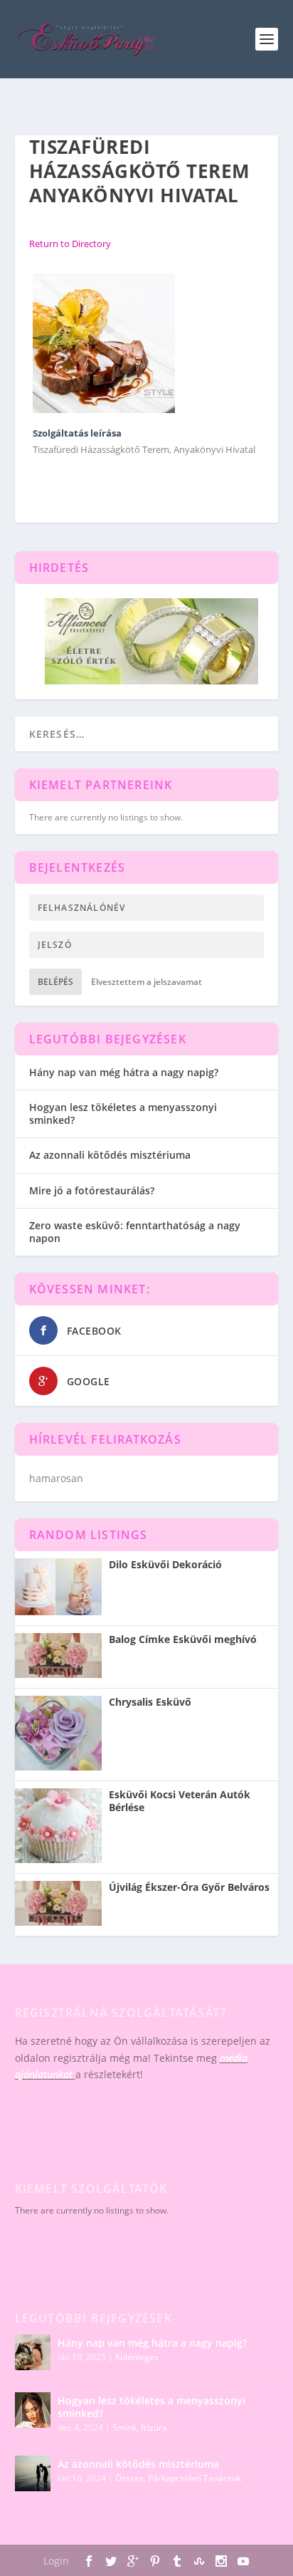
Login (56, 2561)
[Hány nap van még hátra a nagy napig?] (33, 2352)
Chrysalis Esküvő (150, 1702)
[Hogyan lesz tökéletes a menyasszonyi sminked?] (33, 2410)
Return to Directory (70, 244)
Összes (129, 2478)
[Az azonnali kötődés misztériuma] (33, 2473)
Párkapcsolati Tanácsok (195, 2478)
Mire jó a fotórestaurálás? (92, 1190)
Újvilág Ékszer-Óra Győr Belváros (189, 1887)
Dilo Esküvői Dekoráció (165, 1565)
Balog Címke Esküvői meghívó (183, 1639)
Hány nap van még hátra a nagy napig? (124, 1072)
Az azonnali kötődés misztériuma (110, 1155)
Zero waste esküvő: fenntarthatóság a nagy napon (135, 1232)
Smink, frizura (140, 2428)
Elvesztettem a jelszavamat (146, 982)
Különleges (137, 2357)
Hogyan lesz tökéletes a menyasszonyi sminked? (123, 1114)
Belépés (55, 982)
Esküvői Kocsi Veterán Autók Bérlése (180, 1801)
